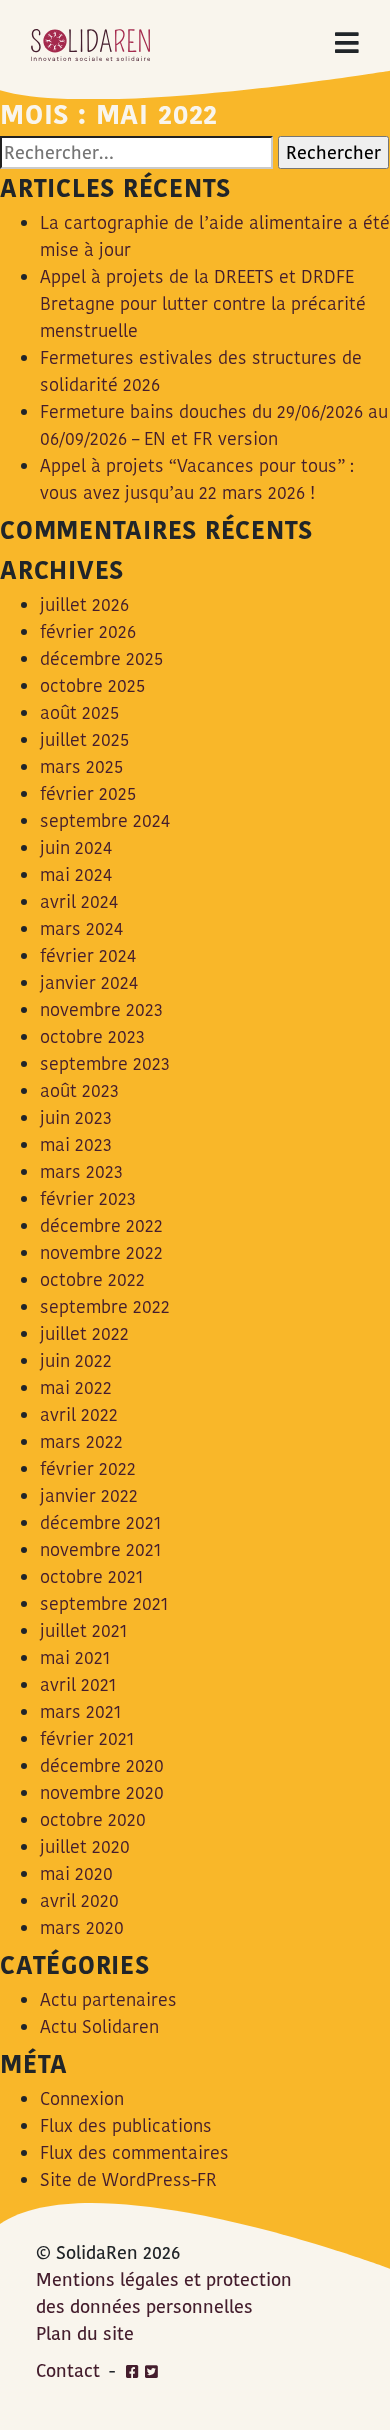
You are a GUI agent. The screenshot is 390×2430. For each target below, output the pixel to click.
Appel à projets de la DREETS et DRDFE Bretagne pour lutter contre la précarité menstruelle (203, 303)
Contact (68, 2370)
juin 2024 (76, 847)
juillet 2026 (84, 604)
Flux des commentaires (134, 2152)
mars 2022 (81, 1441)
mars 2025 (81, 766)
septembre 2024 (105, 820)
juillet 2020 (85, 1846)
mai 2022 (76, 1387)
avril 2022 (79, 1414)
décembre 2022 (101, 1225)
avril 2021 (78, 1684)
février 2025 (88, 793)
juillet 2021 (83, 1630)
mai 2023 (76, 1144)
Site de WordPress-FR (128, 2179)
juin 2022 (76, 1360)
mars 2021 (80, 1711)
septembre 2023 (105, 1063)
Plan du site (85, 2333)
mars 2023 (81, 1171)
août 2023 (79, 1090)
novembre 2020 (102, 1792)
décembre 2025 (101, 658)
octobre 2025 (92, 685)
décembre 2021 (100, 1522)
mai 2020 (76, 1873)
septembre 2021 (104, 1603)
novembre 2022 (101, 1252)
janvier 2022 (89, 1495)
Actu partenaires (108, 1999)
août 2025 (79, 712)
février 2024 (88, 955)
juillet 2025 (84, 739)
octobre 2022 (92, 1279)
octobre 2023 (92, 1036)
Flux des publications (126, 2125)
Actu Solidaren (99, 2026)
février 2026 (88, 631)
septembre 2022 (105, 1306)
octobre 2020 (93, 1819)
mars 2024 (81, 928)
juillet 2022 (84, 1333)
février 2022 (88, 1468)
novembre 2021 (100, 1549)
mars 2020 (82, 1927)
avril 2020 (79, 1900)
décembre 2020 (102, 1765)
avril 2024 (79, 901)
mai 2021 (75, 1657)
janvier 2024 (89, 982)
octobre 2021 (91, 1576)
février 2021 (87, 1738)
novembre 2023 (101, 1009)
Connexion (82, 2098)
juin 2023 (76, 1117)
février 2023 (88, 1198)
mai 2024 (76, 874)
